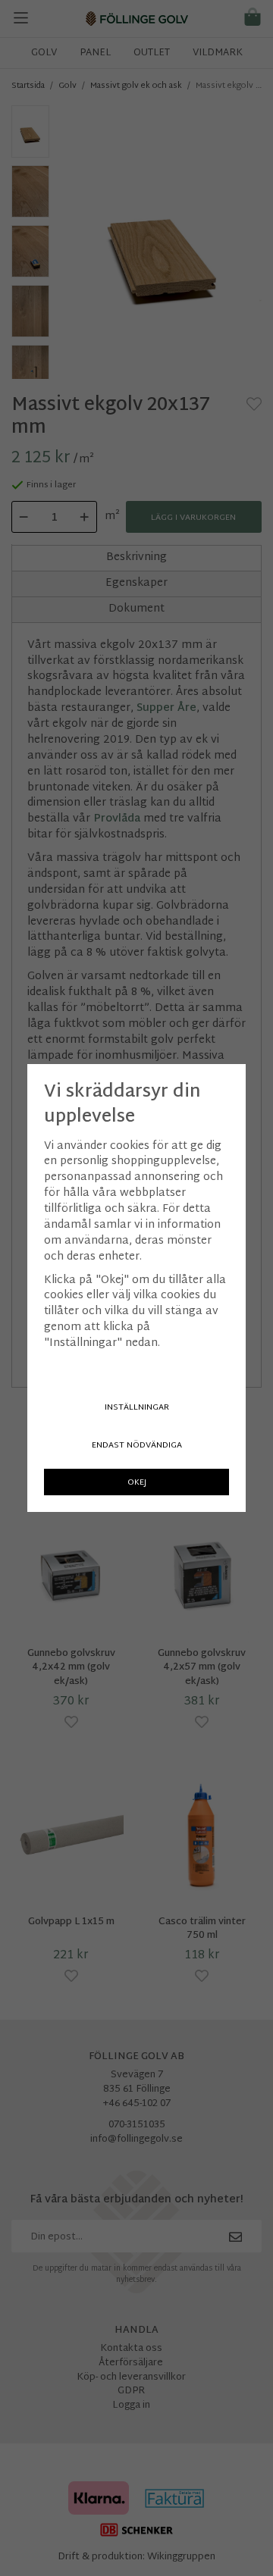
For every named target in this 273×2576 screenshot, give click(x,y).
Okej (137, 1483)
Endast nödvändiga (137, 1446)
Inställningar (137, 1408)
